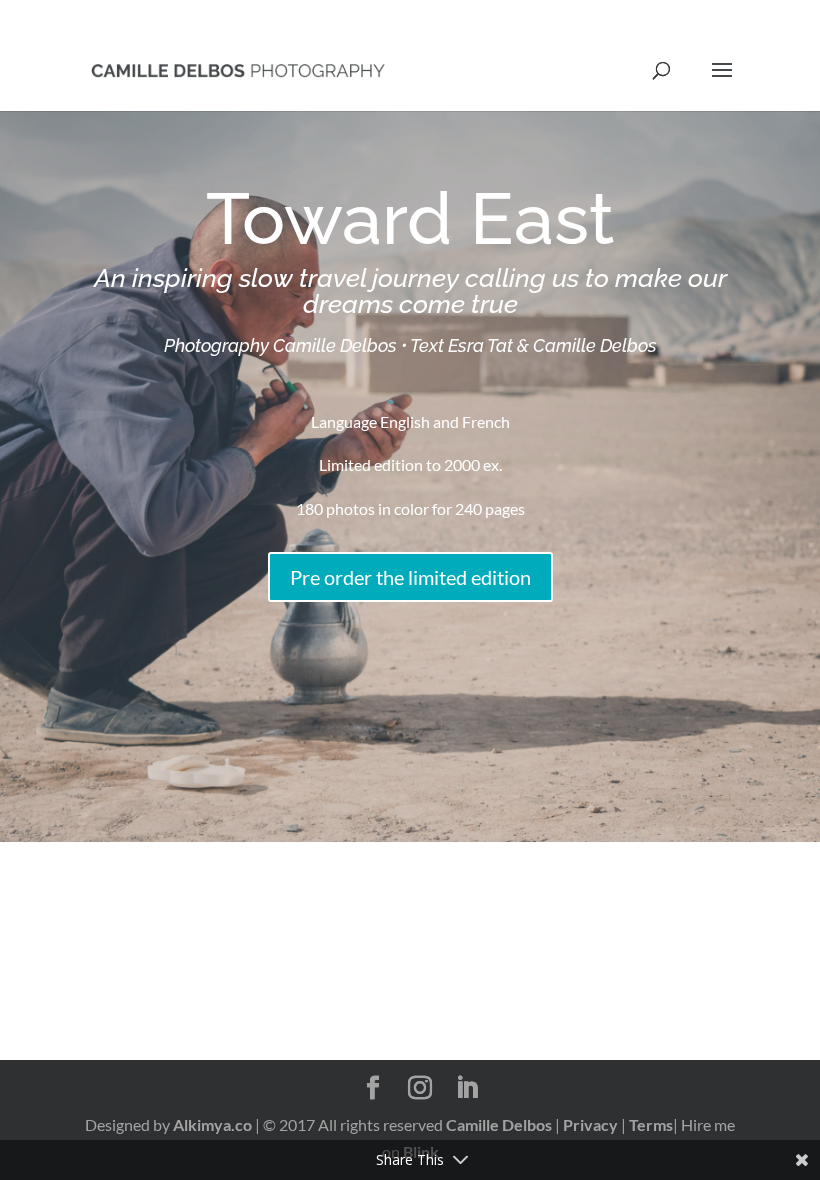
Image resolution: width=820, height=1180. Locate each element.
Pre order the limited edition (410, 577)
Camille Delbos (499, 1124)
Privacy (590, 1124)
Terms (651, 1124)
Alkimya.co (212, 1124)
